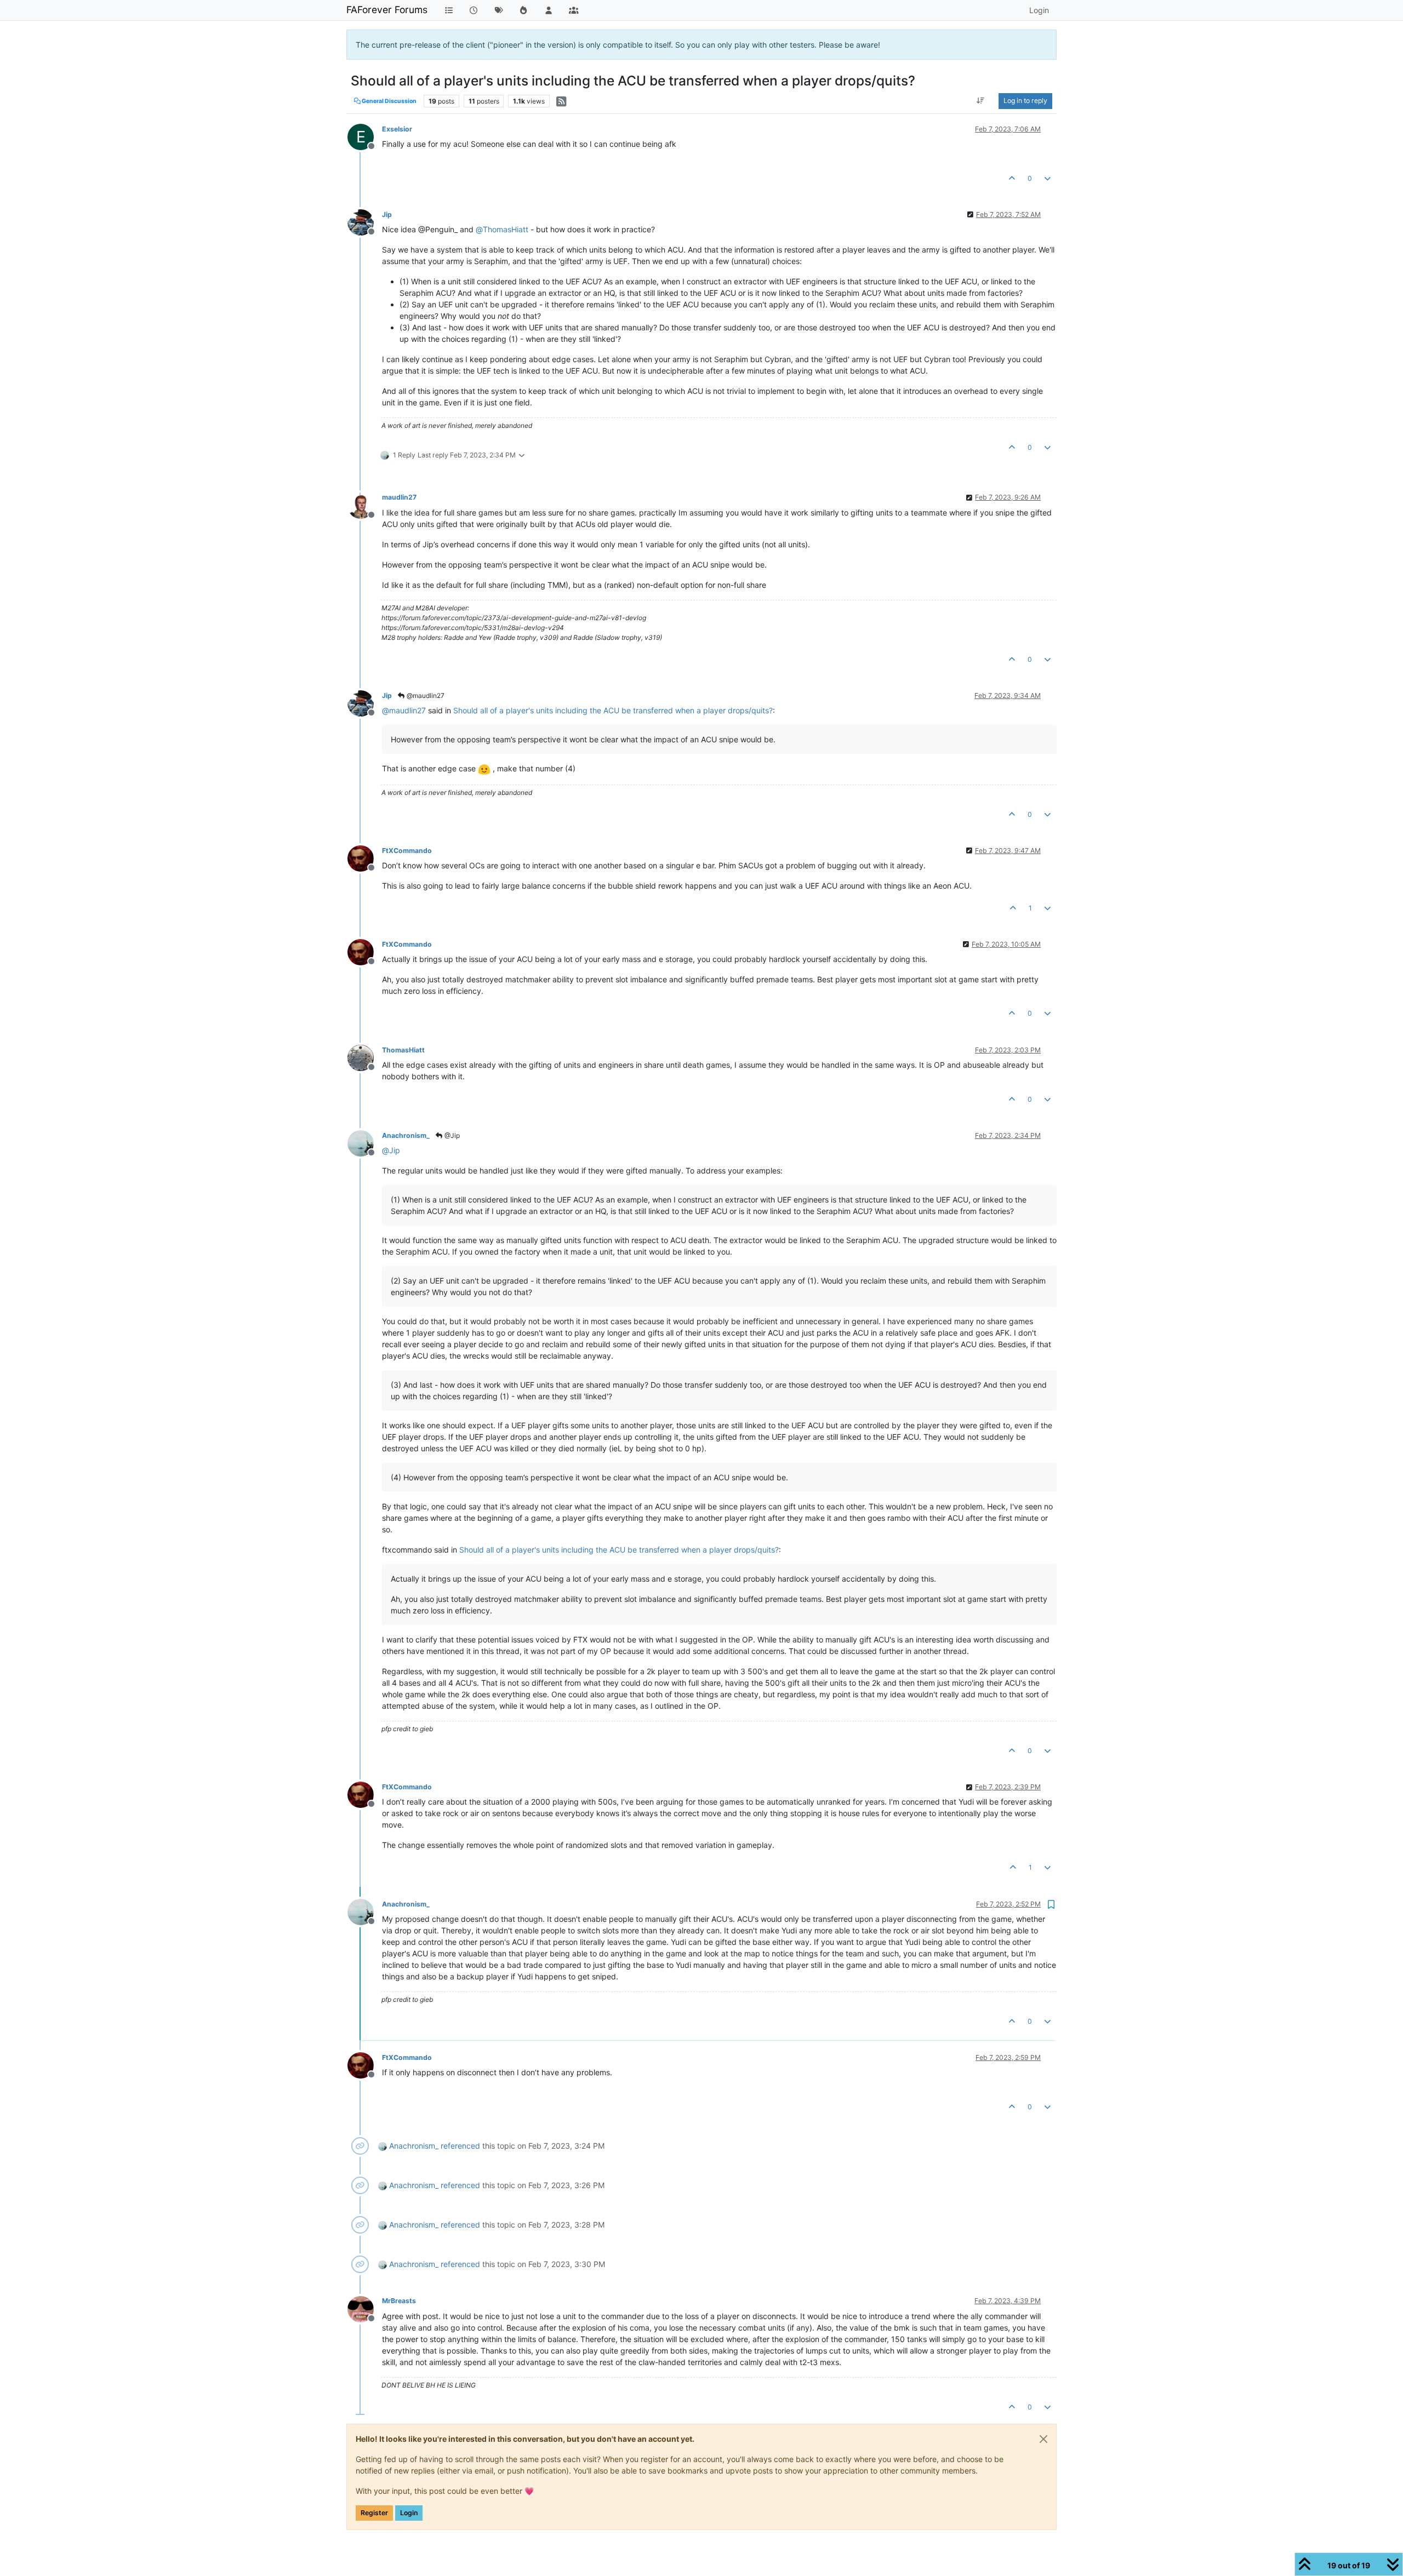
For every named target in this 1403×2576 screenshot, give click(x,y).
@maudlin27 (425, 695)
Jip (387, 214)
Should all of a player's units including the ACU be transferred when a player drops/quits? (613, 710)
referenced (460, 2146)
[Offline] (365, 222)
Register (374, 2513)
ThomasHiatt (403, 1050)
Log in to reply (1025, 101)
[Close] (1043, 2439)
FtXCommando (407, 851)
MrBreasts (399, 2301)
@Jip (451, 1135)
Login (409, 2513)
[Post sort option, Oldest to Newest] (981, 101)
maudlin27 (399, 497)
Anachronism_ (406, 1135)
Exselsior (397, 129)
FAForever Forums (387, 10)
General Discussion (389, 101)
